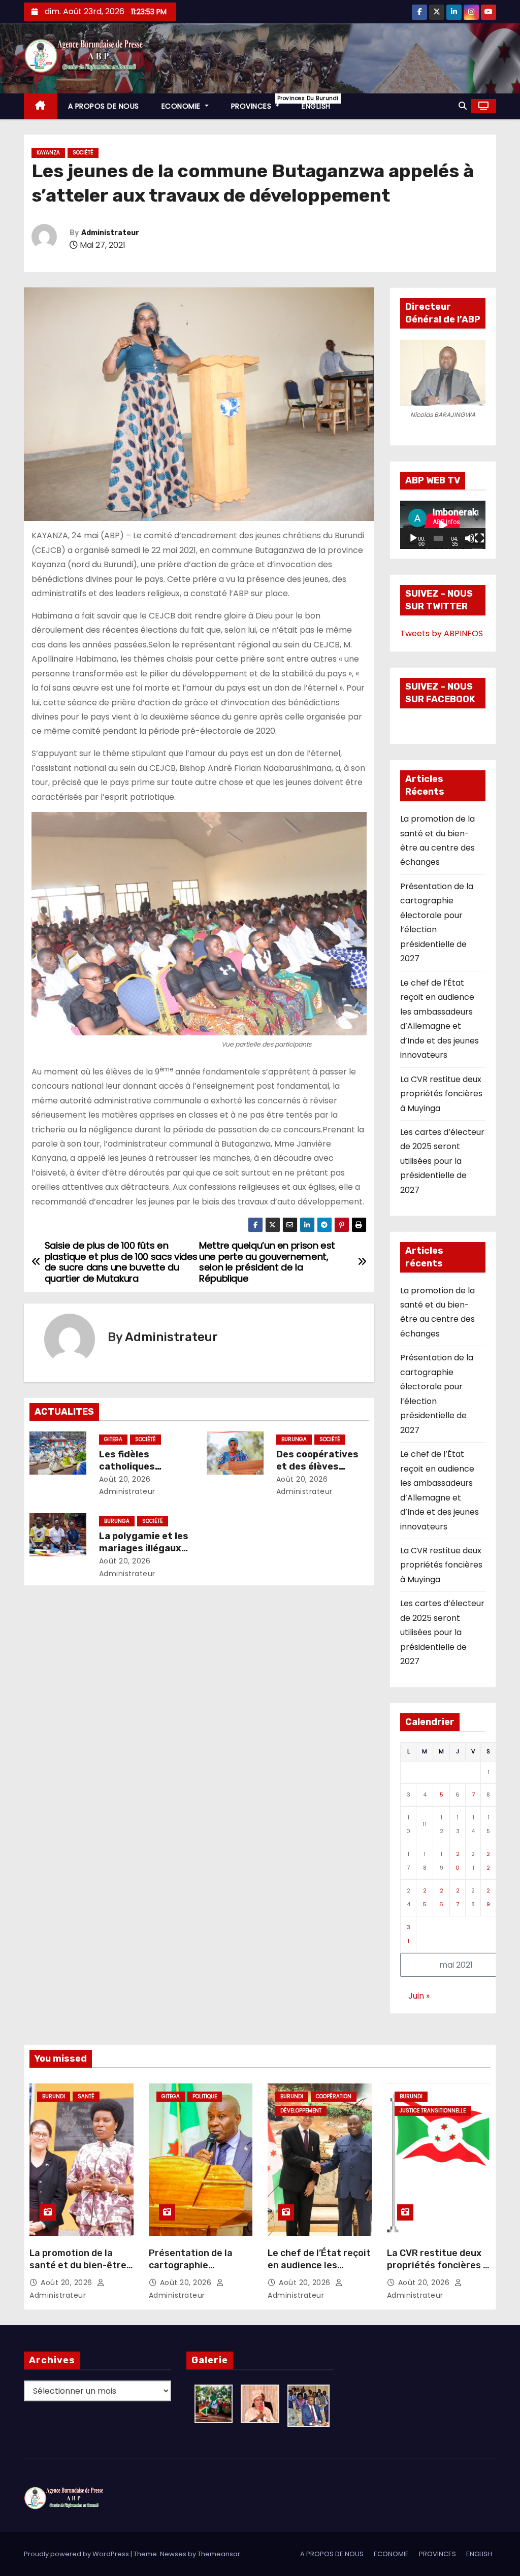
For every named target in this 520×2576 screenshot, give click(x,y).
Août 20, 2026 (125, 1479)
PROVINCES (261, 103)
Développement (301, 2111)
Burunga (294, 1439)
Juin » (419, 1996)
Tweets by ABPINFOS (442, 633)
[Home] (40, 106)
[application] (443, 525)
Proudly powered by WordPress (77, 2554)
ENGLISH (316, 106)
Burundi (54, 2096)
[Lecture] (413, 538)
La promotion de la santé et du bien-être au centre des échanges (78, 2271)
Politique (205, 2096)
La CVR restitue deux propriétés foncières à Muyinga (441, 1094)
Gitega (113, 1439)
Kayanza (48, 153)
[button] (463, 106)
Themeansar (219, 2554)
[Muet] (470, 538)
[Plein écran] (479, 538)
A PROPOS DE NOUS (104, 106)
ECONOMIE (182, 106)
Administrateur (110, 233)
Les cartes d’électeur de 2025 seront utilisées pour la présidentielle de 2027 (442, 1161)
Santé (86, 2096)
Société (83, 153)
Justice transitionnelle (433, 2111)
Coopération (334, 2096)
